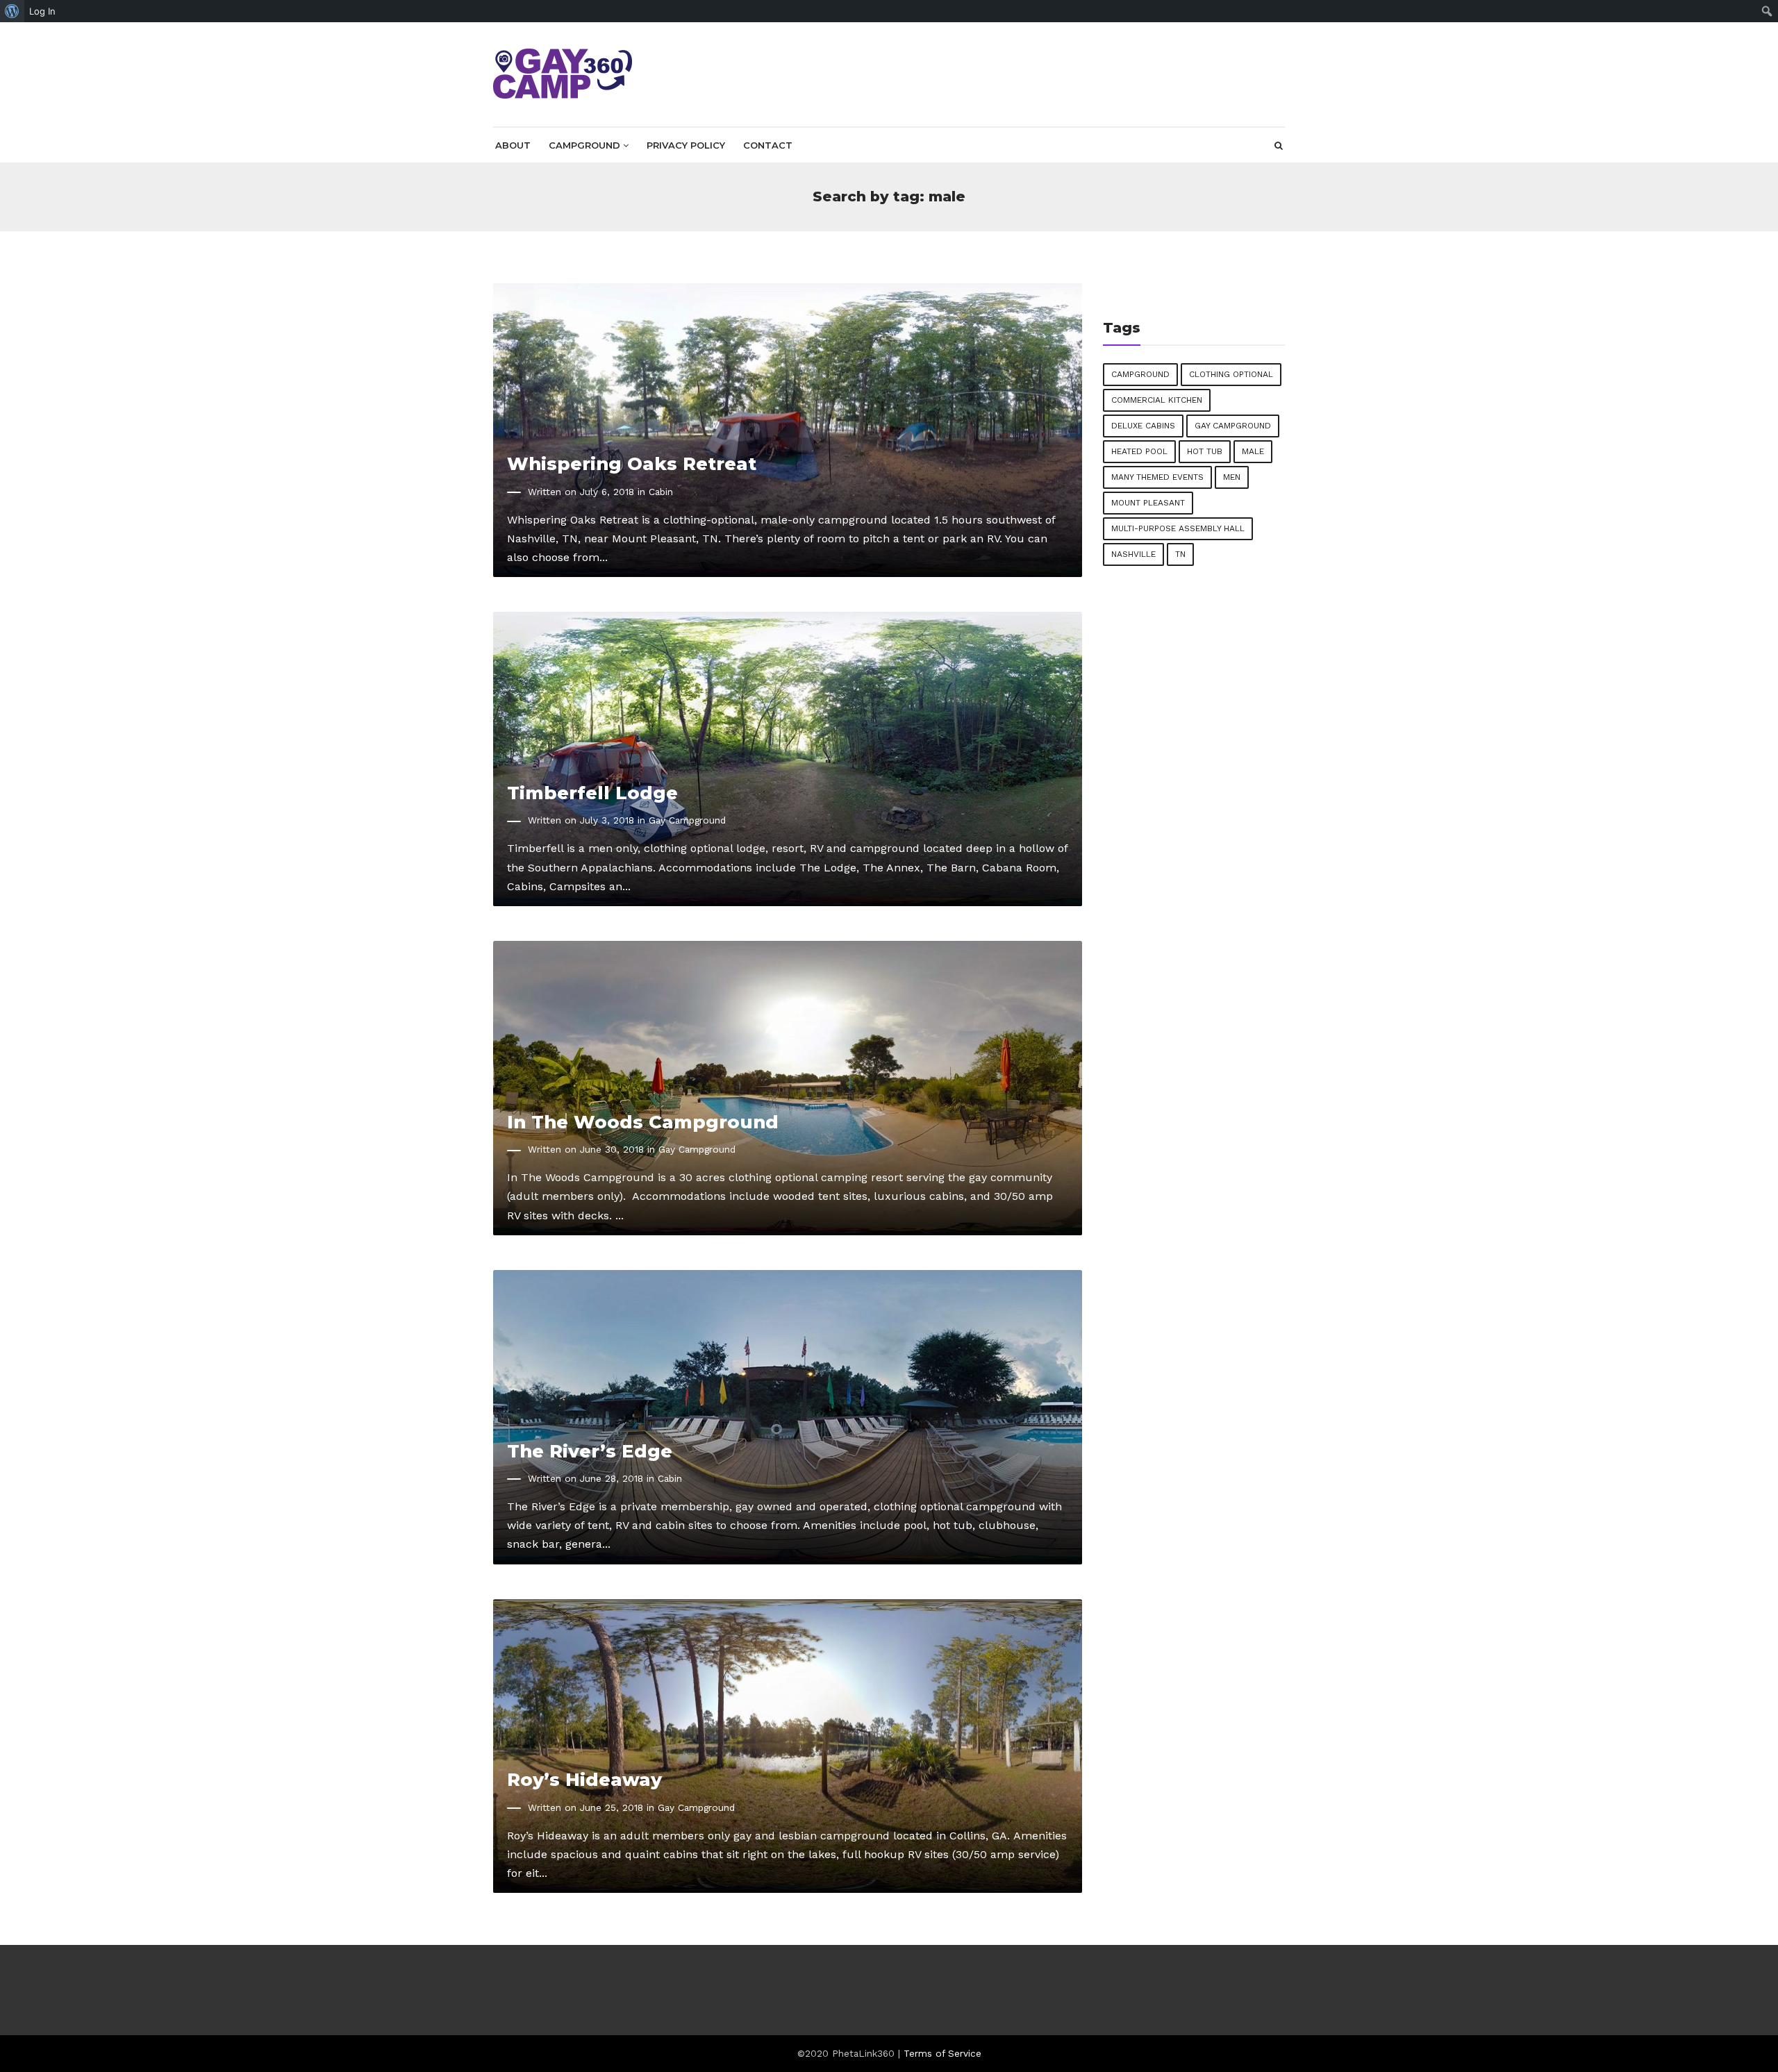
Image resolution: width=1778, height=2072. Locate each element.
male (1253, 451)
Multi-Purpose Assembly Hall (1178, 528)
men (1232, 477)
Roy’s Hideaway (584, 1779)
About (513, 145)
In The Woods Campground (643, 1122)
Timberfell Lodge (592, 793)
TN (1180, 554)
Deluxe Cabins (1143, 426)
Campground (586, 145)
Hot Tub (1205, 451)
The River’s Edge (590, 1451)
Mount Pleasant (1148, 503)
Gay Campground (687, 820)
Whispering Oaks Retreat (632, 463)
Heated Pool (1139, 451)
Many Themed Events (1157, 477)
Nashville (1133, 554)
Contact (768, 145)
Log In (42, 11)
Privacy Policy (686, 145)
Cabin (661, 492)
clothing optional (1231, 374)
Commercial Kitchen (1157, 400)
